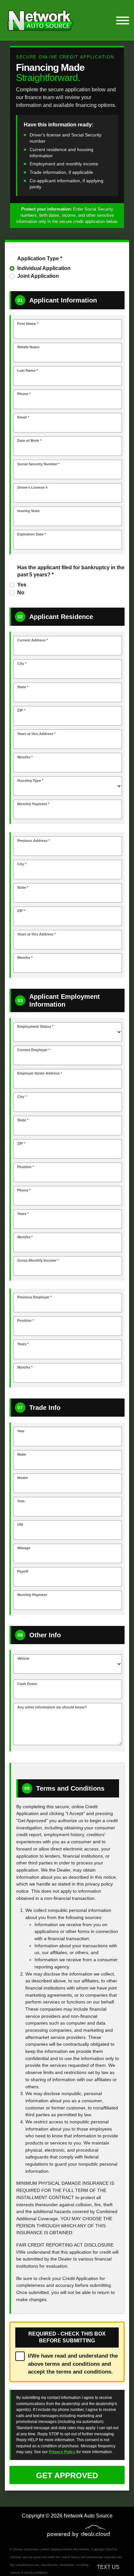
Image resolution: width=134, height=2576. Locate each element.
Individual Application (44, 268)
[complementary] (114, 2557)
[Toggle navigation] (123, 20)
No (21, 592)
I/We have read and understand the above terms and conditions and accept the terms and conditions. (73, 2364)
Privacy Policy (63, 2452)
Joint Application (38, 276)
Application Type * (40, 258)
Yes (22, 585)
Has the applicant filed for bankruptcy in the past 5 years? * (71, 571)
